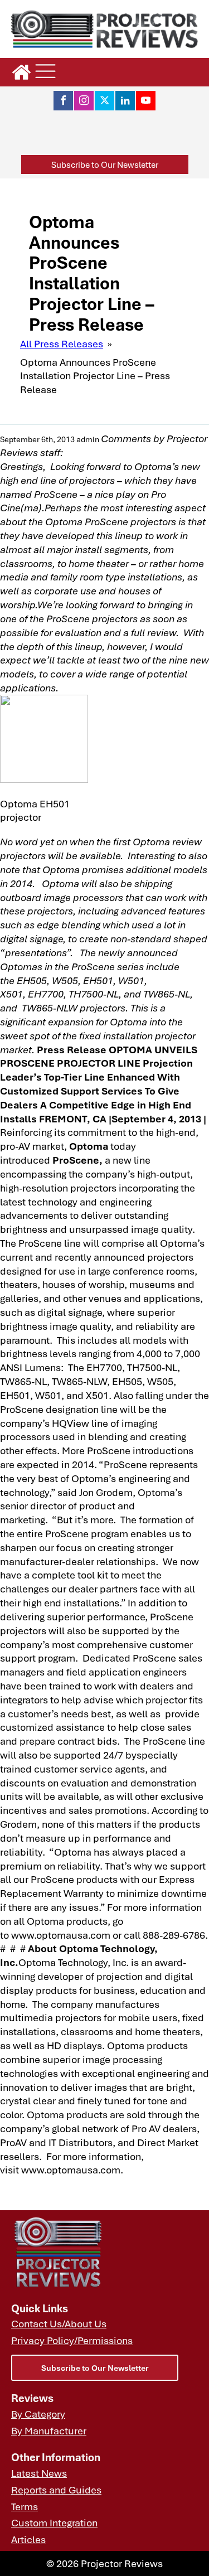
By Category (38, 2414)
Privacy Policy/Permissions (72, 2340)
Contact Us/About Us (59, 2323)
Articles (28, 2539)
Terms (25, 2506)
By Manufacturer (49, 2430)
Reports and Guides (56, 2490)
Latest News (39, 2473)
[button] (105, 165)
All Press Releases (62, 343)
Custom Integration (54, 2522)
